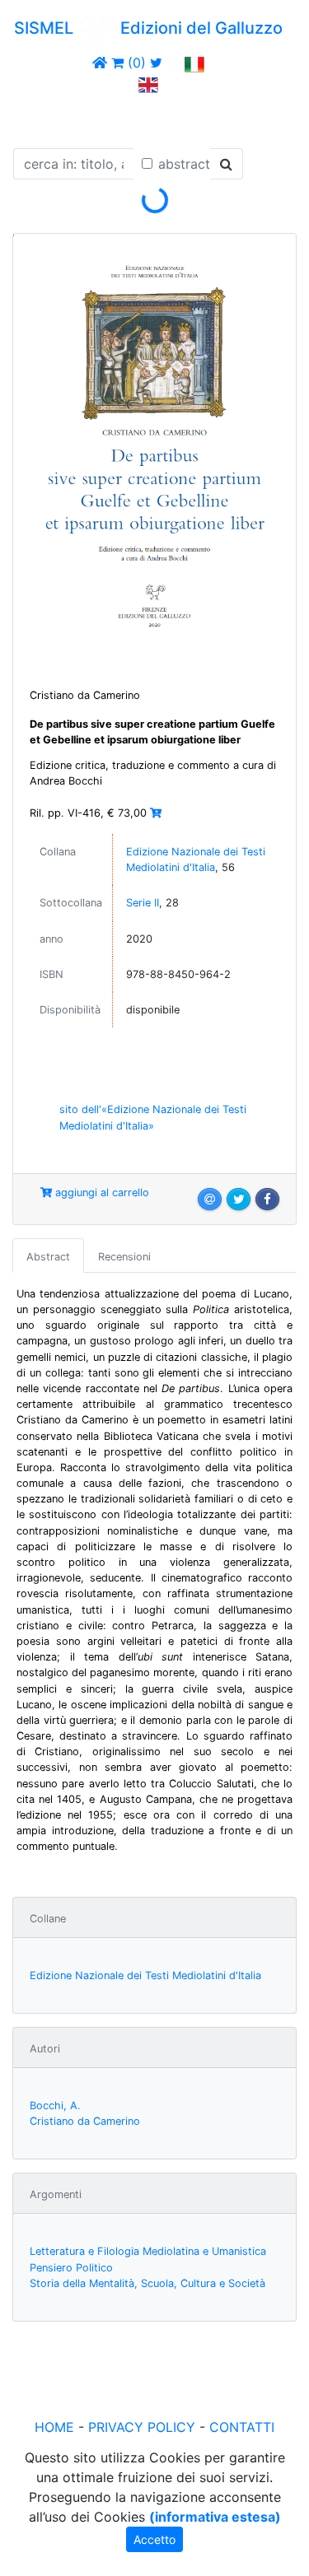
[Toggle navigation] (36, 118)
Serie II (143, 903)
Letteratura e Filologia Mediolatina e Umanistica (148, 2251)
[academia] (174, 63)
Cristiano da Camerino (85, 2121)
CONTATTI (242, 2427)
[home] (100, 63)
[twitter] (156, 63)
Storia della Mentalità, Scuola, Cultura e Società (147, 2283)
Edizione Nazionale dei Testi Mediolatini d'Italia (145, 1975)
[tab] (48, 1255)
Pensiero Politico (71, 2268)
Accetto (154, 2539)
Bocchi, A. (55, 2106)
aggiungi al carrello (101, 1193)
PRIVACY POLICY (142, 2427)
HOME (54, 2427)
